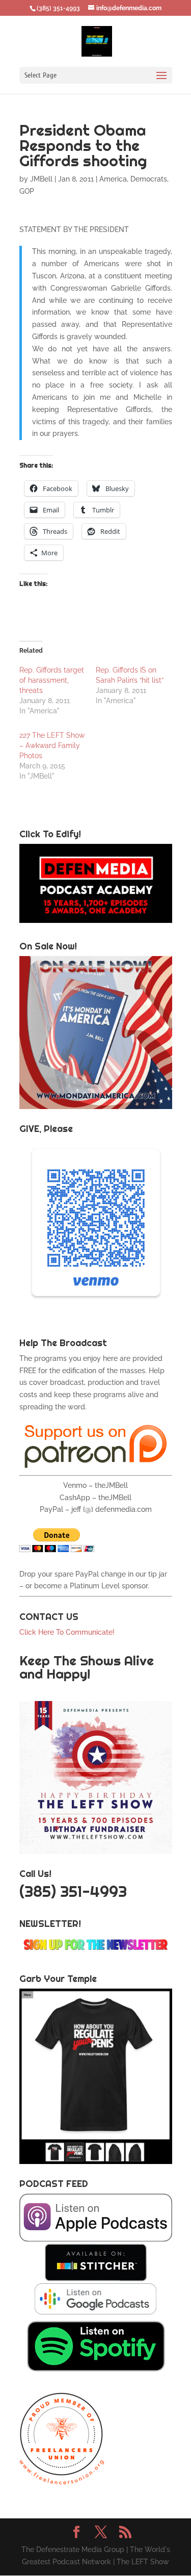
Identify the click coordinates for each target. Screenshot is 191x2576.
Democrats (149, 179)
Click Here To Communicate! (68, 1632)
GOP (27, 191)
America (113, 179)
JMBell (41, 179)
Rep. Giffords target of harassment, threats (52, 680)
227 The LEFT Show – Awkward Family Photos (52, 745)
